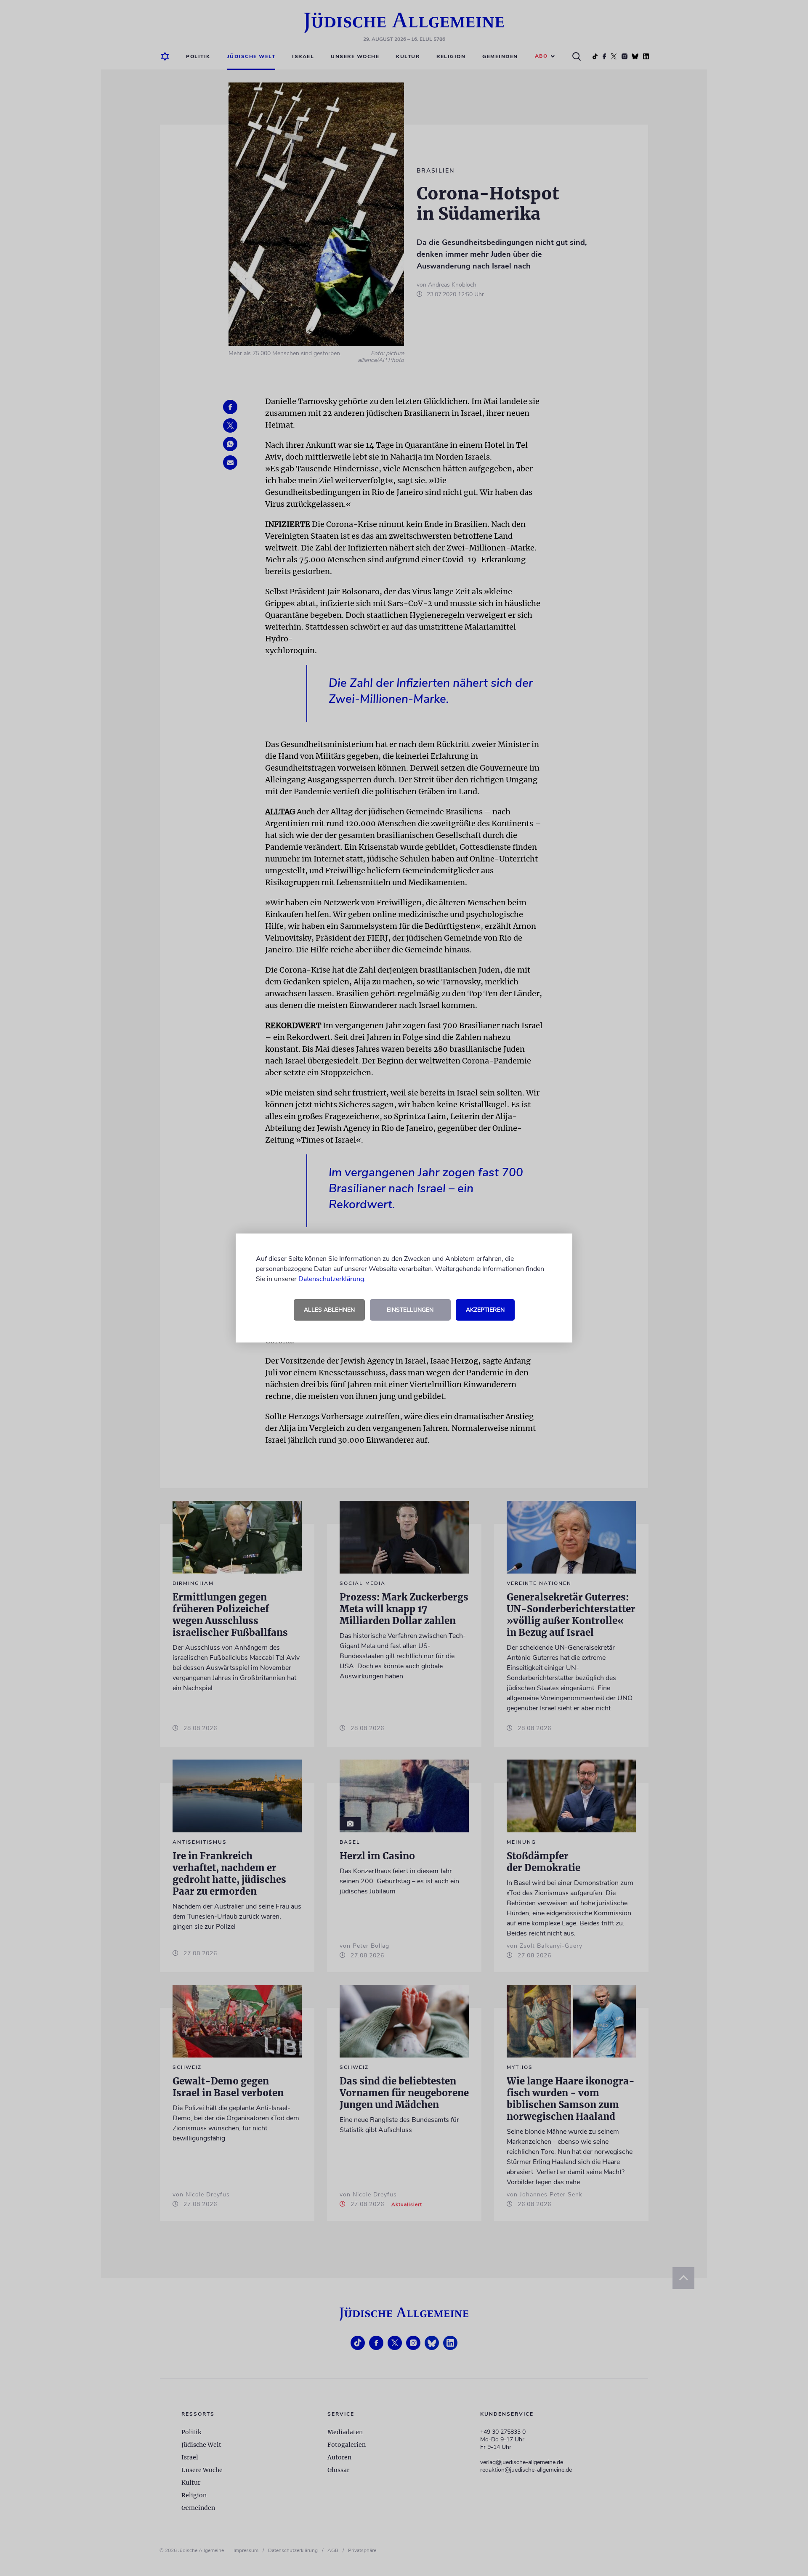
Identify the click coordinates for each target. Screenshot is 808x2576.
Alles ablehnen (329, 1310)
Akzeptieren (485, 1310)
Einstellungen (410, 1310)
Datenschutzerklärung (331, 1279)
